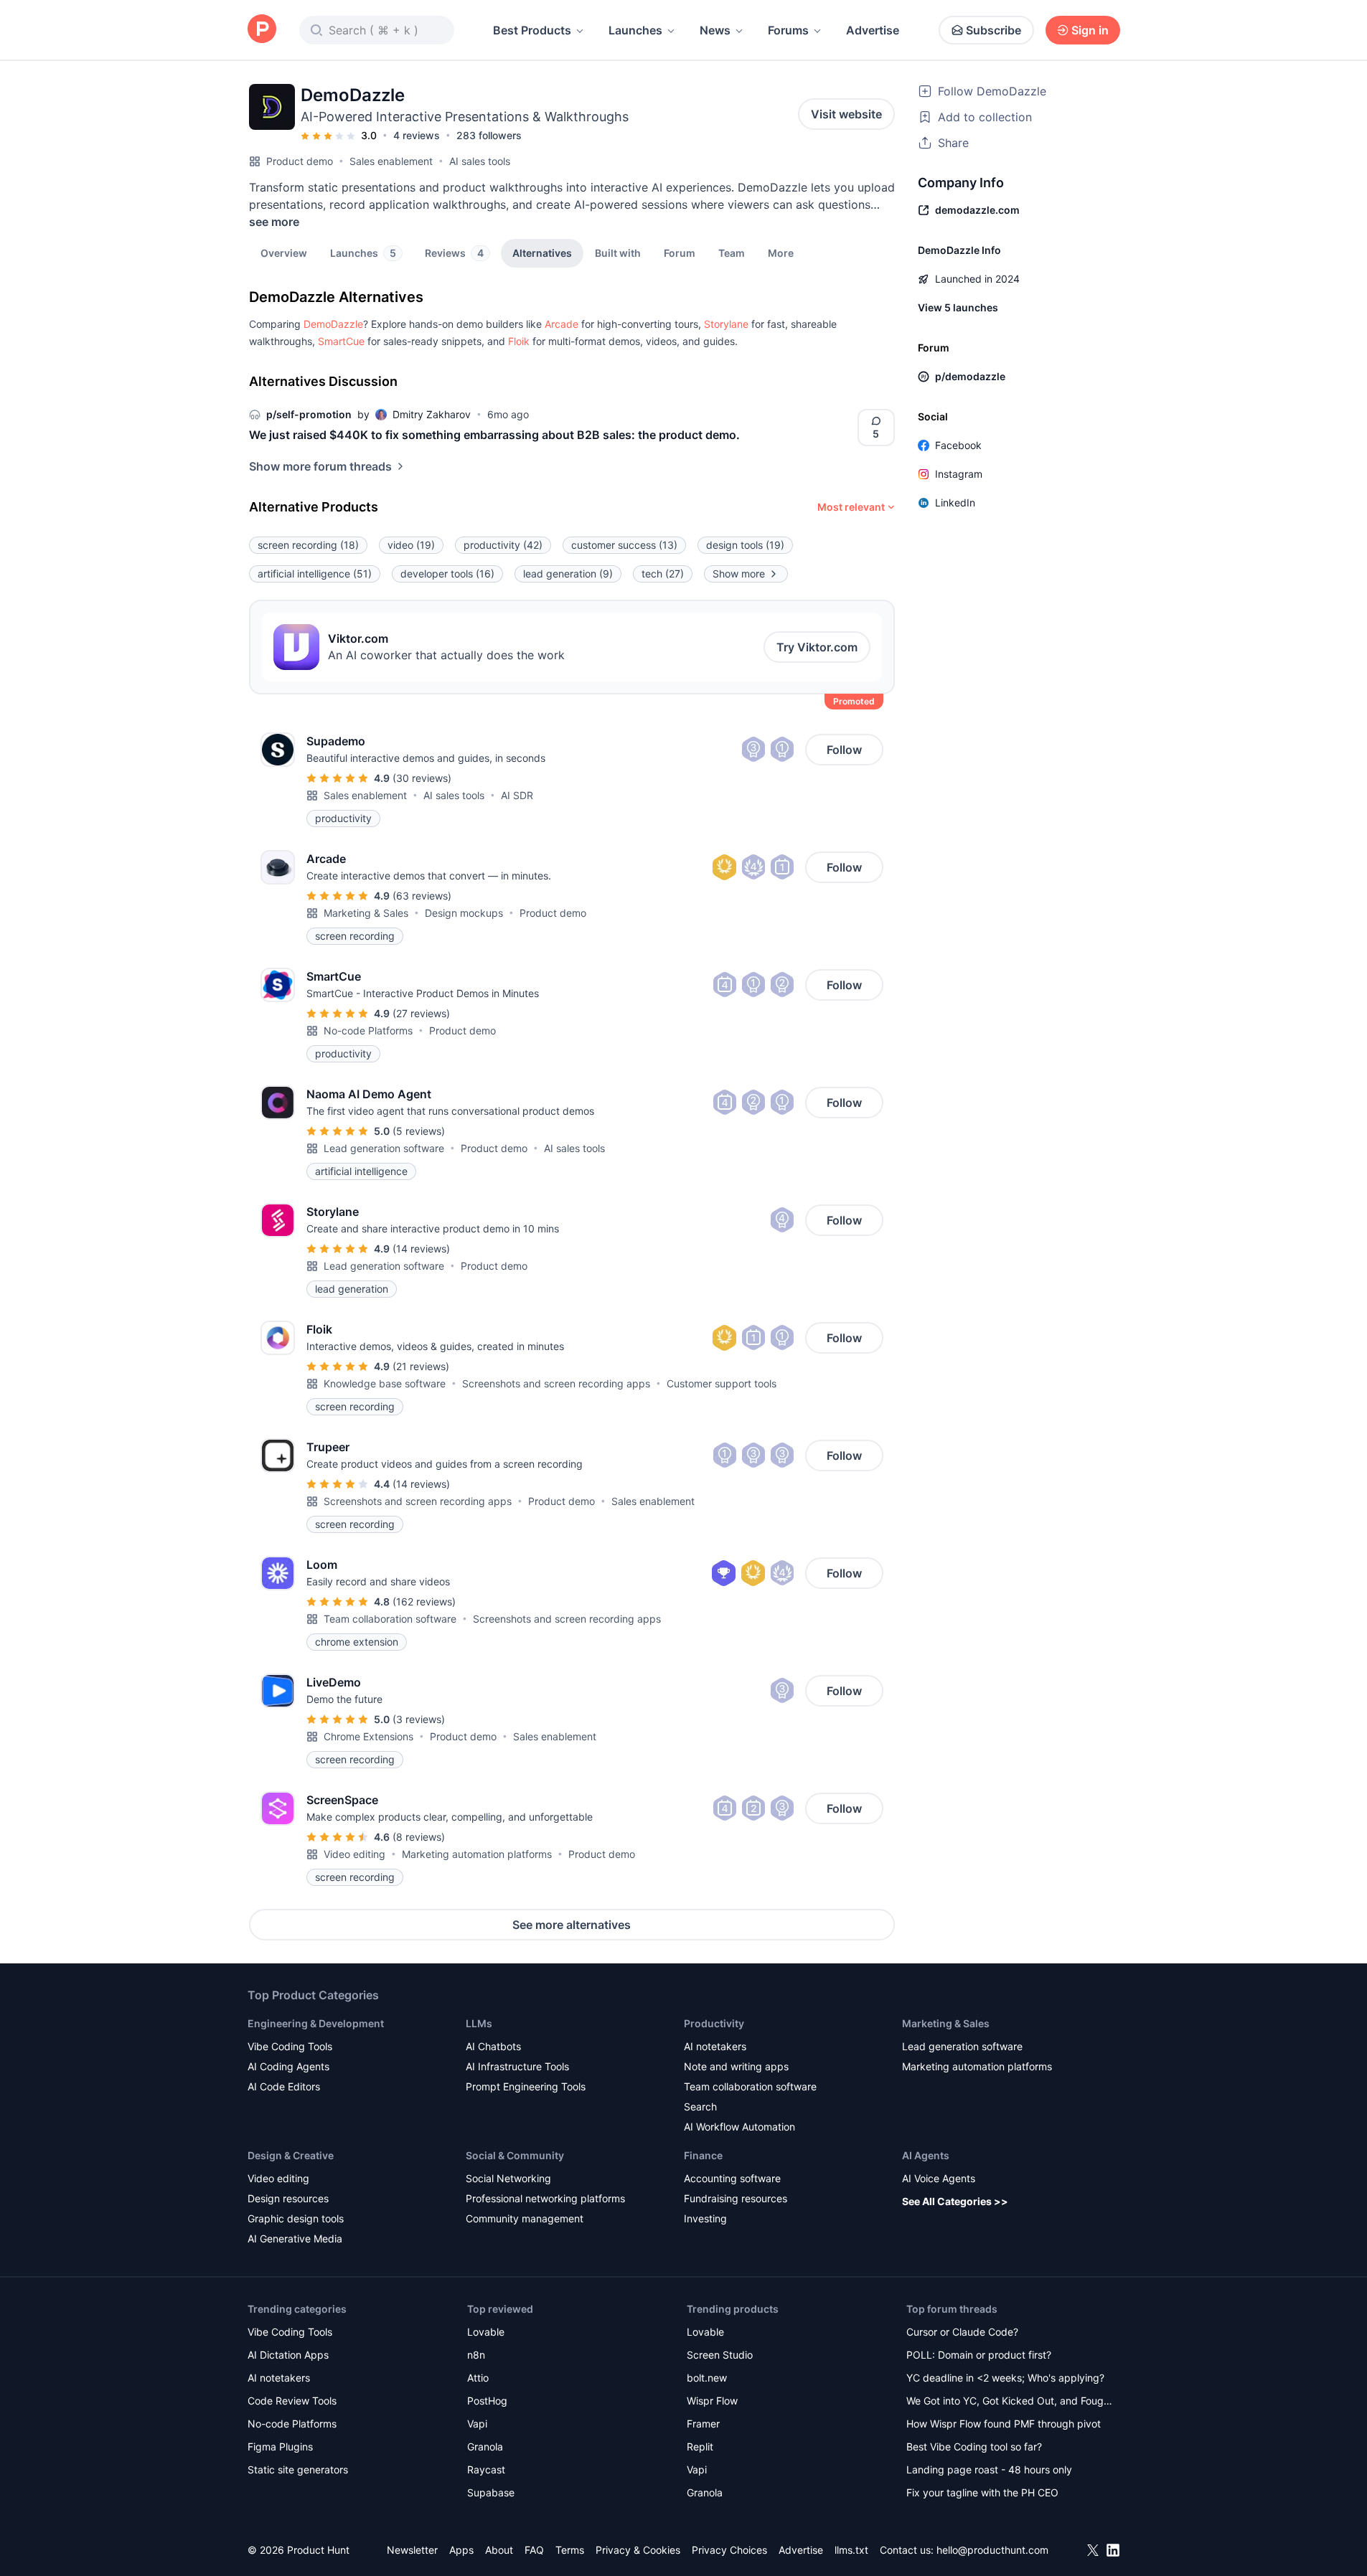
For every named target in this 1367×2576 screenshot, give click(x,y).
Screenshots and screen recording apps (556, 1383)
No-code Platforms (368, 1030)
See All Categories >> (955, 2201)
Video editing (354, 1854)
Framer (703, 2424)
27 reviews (421, 1013)
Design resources (288, 2198)
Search (700, 2106)
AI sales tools (480, 161)
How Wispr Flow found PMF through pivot (1004, 2424)
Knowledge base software (385, 1383)
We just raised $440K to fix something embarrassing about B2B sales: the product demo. (494, 435)
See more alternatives (572, 1925)
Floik (519, 341)
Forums (788, 30)
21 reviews (421, 1366)
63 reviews (422, 896)
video (411, 545)
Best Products (532, 30)
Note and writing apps (736, 2066)
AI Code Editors (284, 2086)
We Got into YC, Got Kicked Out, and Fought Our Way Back (1010, 2402)
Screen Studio (720, 2355)
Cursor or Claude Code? (962, 2332)
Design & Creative (291, 2155)
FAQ (534, 2550)
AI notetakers (715, 2046)
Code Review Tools (292, 2401)
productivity (503, 545)
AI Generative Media (295, 2238)
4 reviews (417, 135)
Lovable (486, 2332)
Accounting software (732, 2178)
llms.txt (851, 2550)
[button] (781, 253)
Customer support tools (722, 1383)
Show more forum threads (320, 466)
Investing (705, 2218)
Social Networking (508, 2178)
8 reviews (419, 1837)
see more (274, 222)
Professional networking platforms (545, 2198)
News (715, 30)
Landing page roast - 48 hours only (989, 2469)
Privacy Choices (729, 2550)
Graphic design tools (296, 2218)
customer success (624, 545)
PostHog (487, 2401)
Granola (485, 2447)
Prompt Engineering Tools (526, 2086)
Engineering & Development (316, 2023)
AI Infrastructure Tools (517, 2066)
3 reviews (419, 1719)
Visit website (846, 114)
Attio (478, 2378)
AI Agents (926, 2155)
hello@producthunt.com (992, 2550)
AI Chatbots (493, 2046)
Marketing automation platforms (477, 1854)
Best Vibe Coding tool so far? (974, 2447)
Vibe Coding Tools (290, 2046)
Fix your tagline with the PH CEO (982, 2492)
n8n (476, 2355)
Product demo (300, 161)
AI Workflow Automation (739, 2127)
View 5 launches (958, 307)
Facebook (958, 445)
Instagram (959, 474)
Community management (525, 2218)
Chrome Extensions (368, 1736)
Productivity (714, 2023)
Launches (635, 30)
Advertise (873, 30)
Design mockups (464, 913)
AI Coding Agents (288, 2066)
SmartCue (341, 341)
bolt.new (707, 2378)
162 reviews (424, 1601)
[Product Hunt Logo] (262, 30)
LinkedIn (955, 503)
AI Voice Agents (939, 2178)
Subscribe (993, 30)
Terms (570, 2550)
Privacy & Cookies (638, 2550)
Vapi (477, 2424)
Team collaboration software (390, 1619)
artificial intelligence (315, 574)
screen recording (308, 545)
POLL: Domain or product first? (979, 2355)
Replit (700, 2447)
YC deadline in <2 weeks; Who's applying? (1005, 2378)
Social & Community (515, 2155)
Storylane (726, 324)
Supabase (491, 2492)
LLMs (479, 2023)
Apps (461, 2550)
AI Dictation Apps (288, 2355)
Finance (703, 2155)
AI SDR (517, 795)
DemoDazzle (333, 324)
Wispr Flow (712, 2401)
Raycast (486, 2469)
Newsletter (412, 2550)
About (499, 2550)
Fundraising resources (736, 2198)
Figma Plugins (280, 2447)
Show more (739, 574)
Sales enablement (391, 161)
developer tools (447, 574)
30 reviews (422, 778)
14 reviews (421, 1249)
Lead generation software (384, 1148)
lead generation (568, 574)
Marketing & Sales (366, 913)
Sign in (1090, 30)
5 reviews (419, 1131)
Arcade (562, 324)
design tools (745, 545)
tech (663, 574)
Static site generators (298, 2469)
